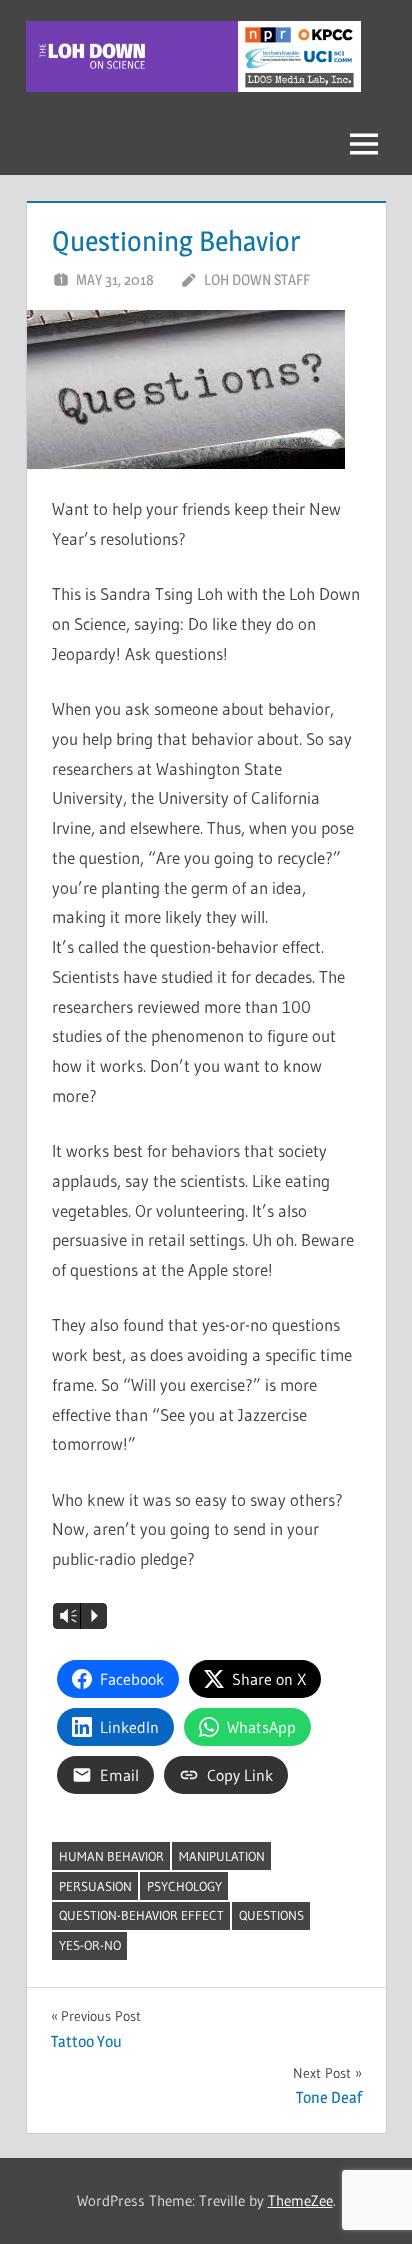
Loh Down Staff (257, 279)
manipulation (222, 1856)
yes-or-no (90, 1945)
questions (271, 1915)
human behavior (111, 1856)
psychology (184, 1886)
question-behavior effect (141, 1915)
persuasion (95, 1886)
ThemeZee (300, 2200)
